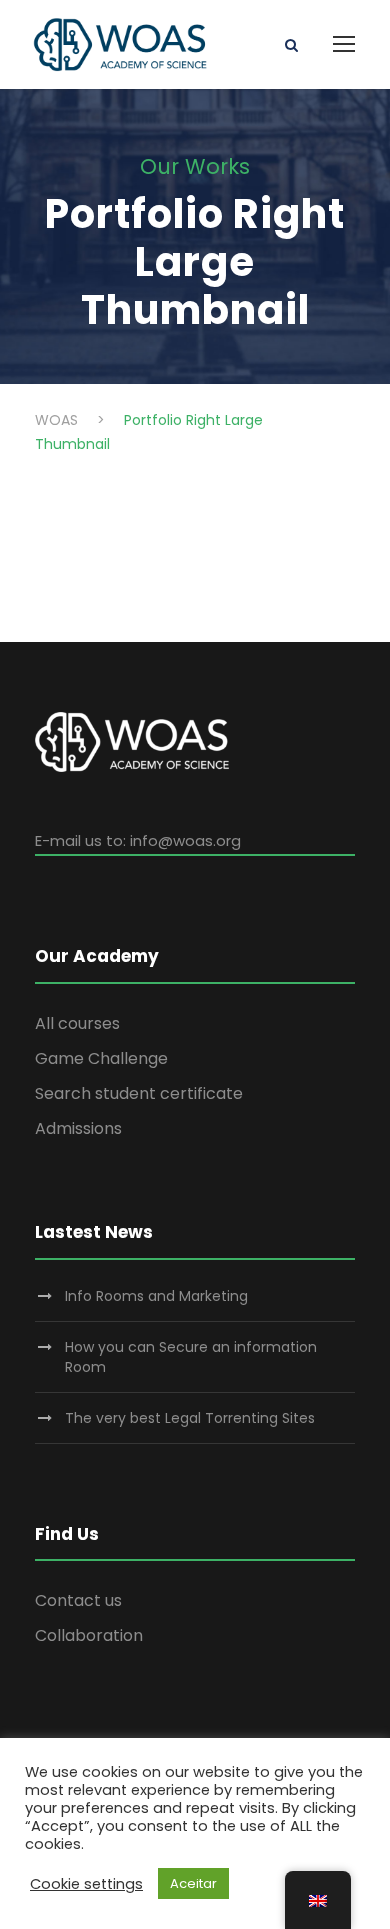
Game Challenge (101, 1058)
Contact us (78, 1600)
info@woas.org (185, 840)
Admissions (78, 1128)
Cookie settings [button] (86, 1884)
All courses (77, 1023)
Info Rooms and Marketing (156, 1296)
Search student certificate (139, 1093)
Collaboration (89, 1635)
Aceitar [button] (193, 1883)
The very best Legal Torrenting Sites (190, 1418)
